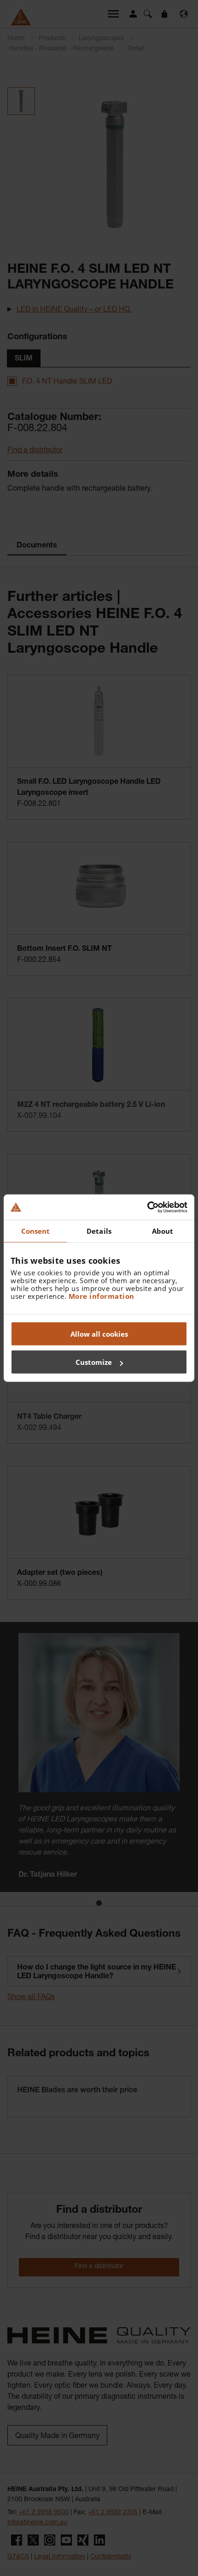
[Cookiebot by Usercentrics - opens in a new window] (147, 1207)
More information (102, 1296)
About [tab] (163, 1231)
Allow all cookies (99, 1333)
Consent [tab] (36, 1231)
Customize (94, 1362)
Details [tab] (99, 1231)
